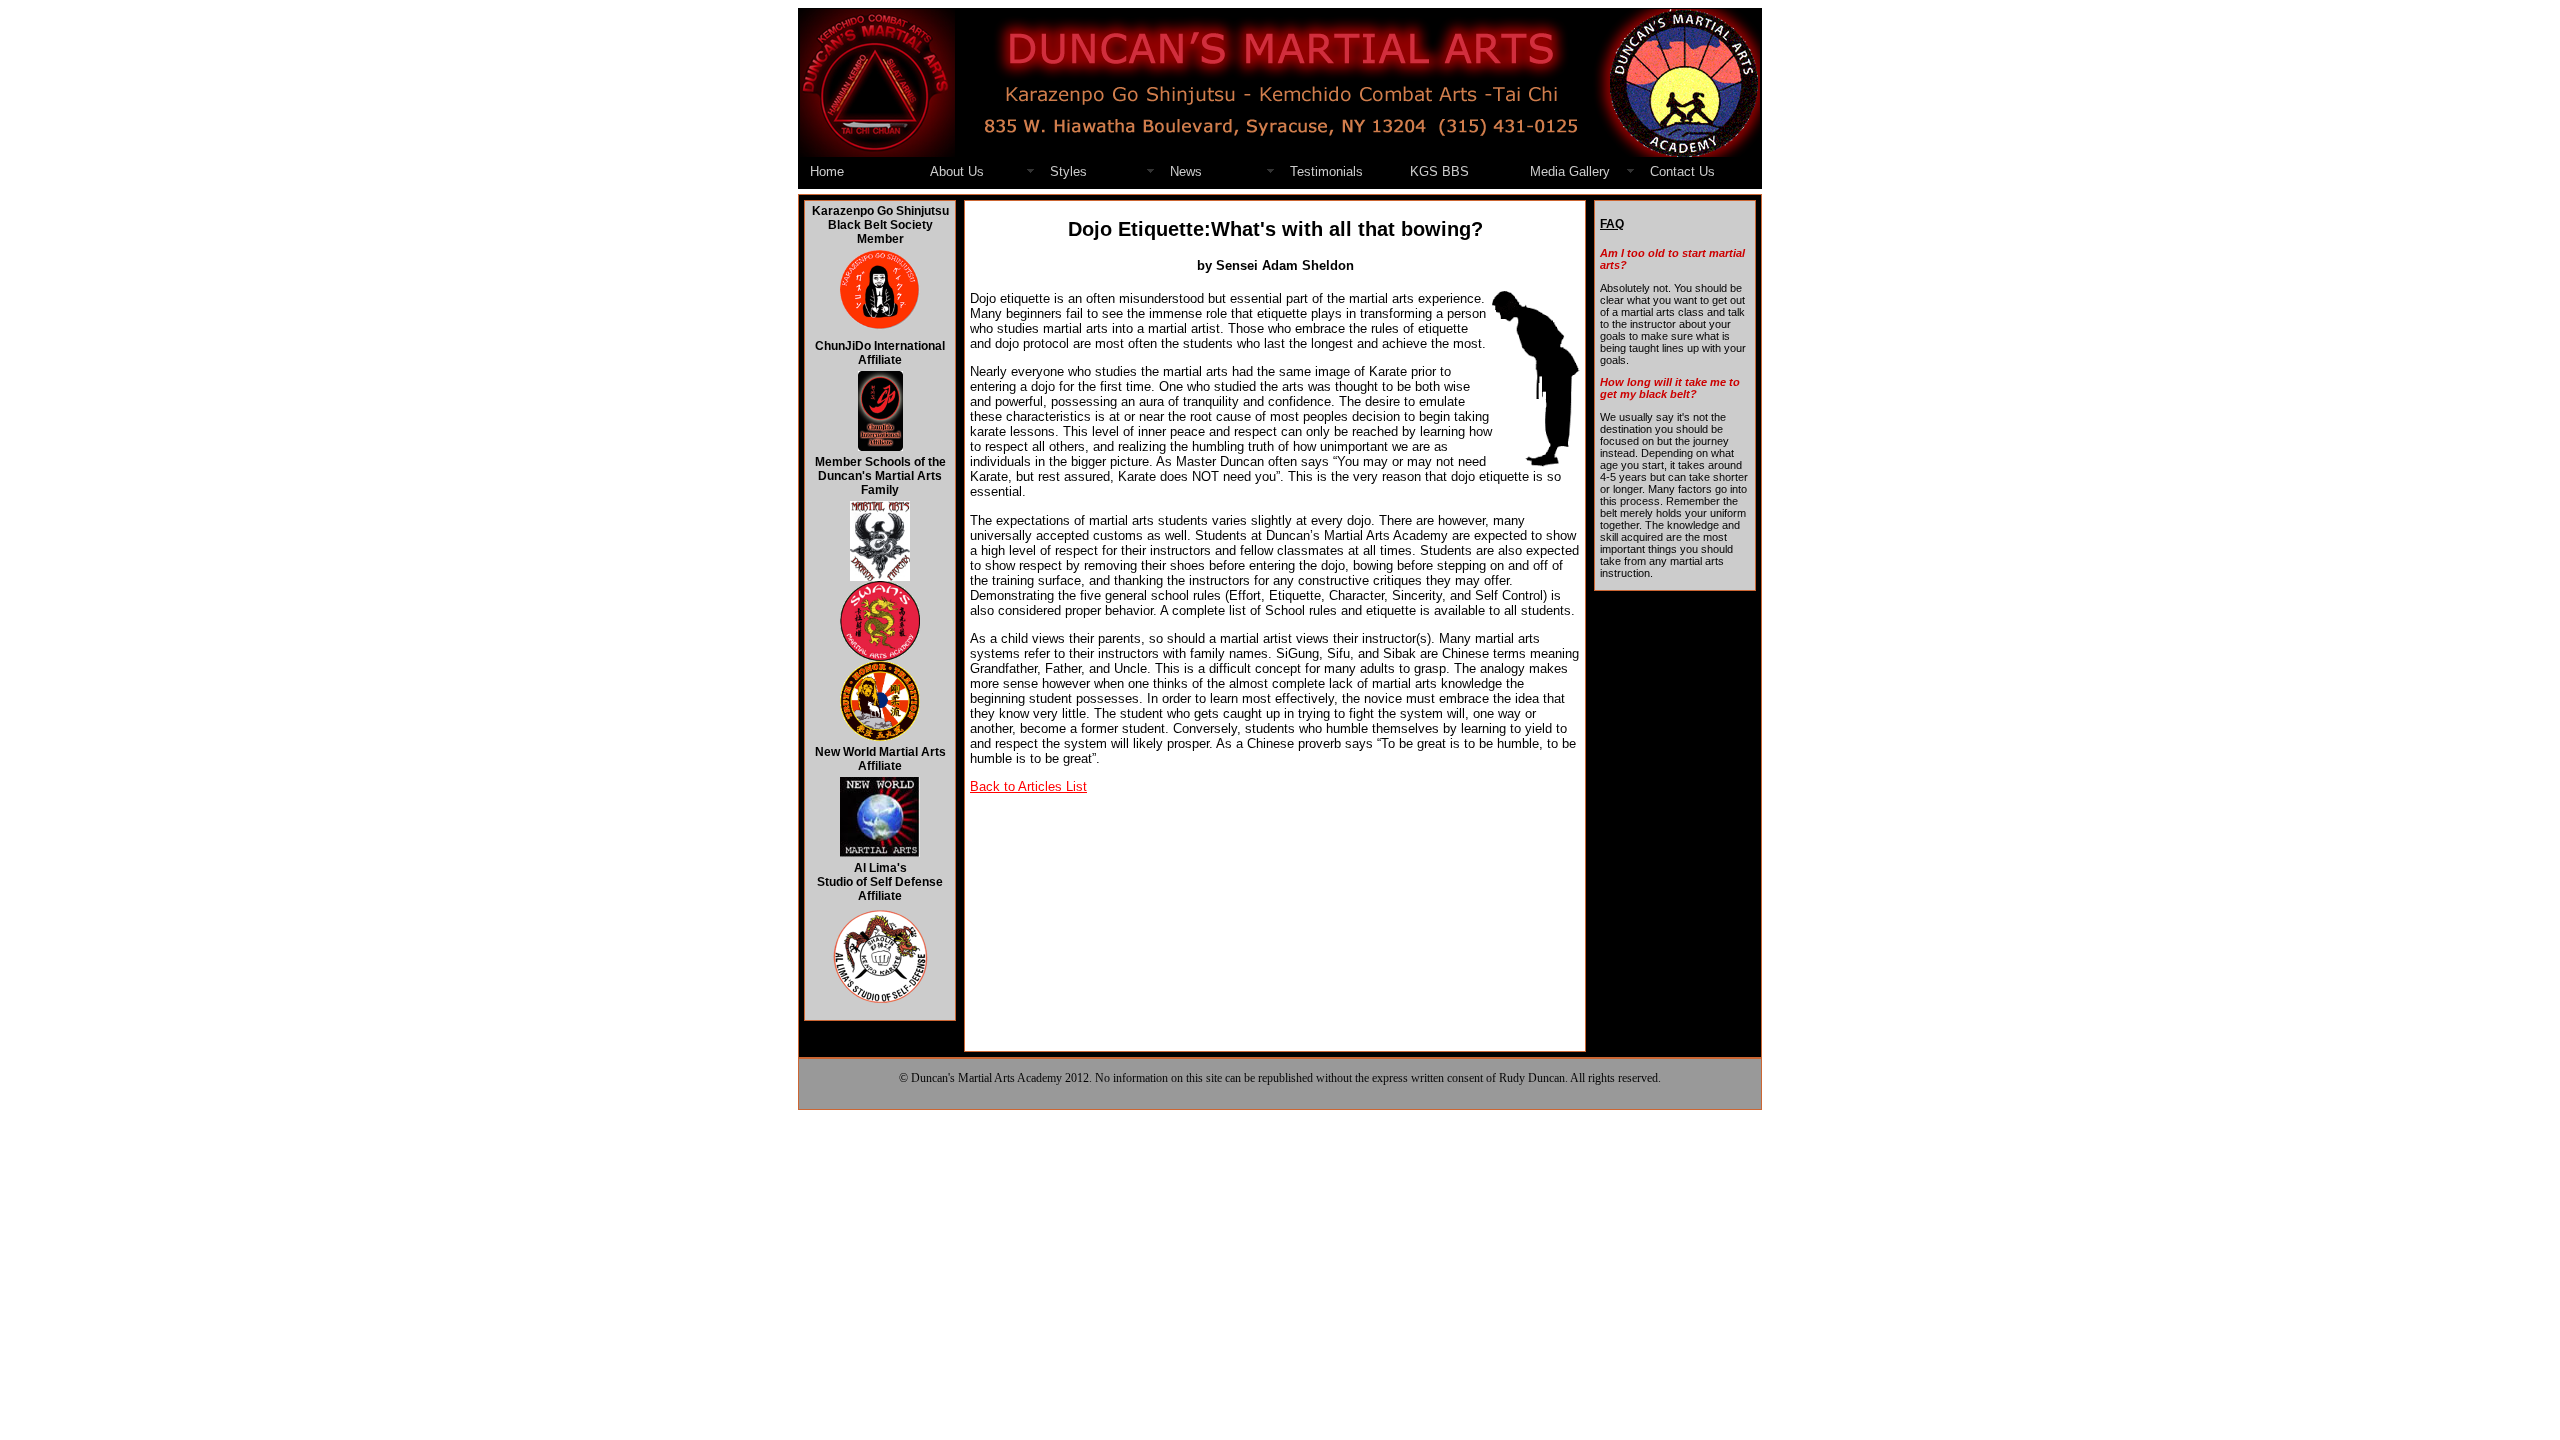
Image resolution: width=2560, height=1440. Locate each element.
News (1186, 171)
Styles (1068, 171)
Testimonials (1326, 171)
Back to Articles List (1028, 786)
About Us (957, 171)
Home (827, 171)
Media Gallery (1570, 171)
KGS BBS (1439, 171)
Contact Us (1682, 171)
